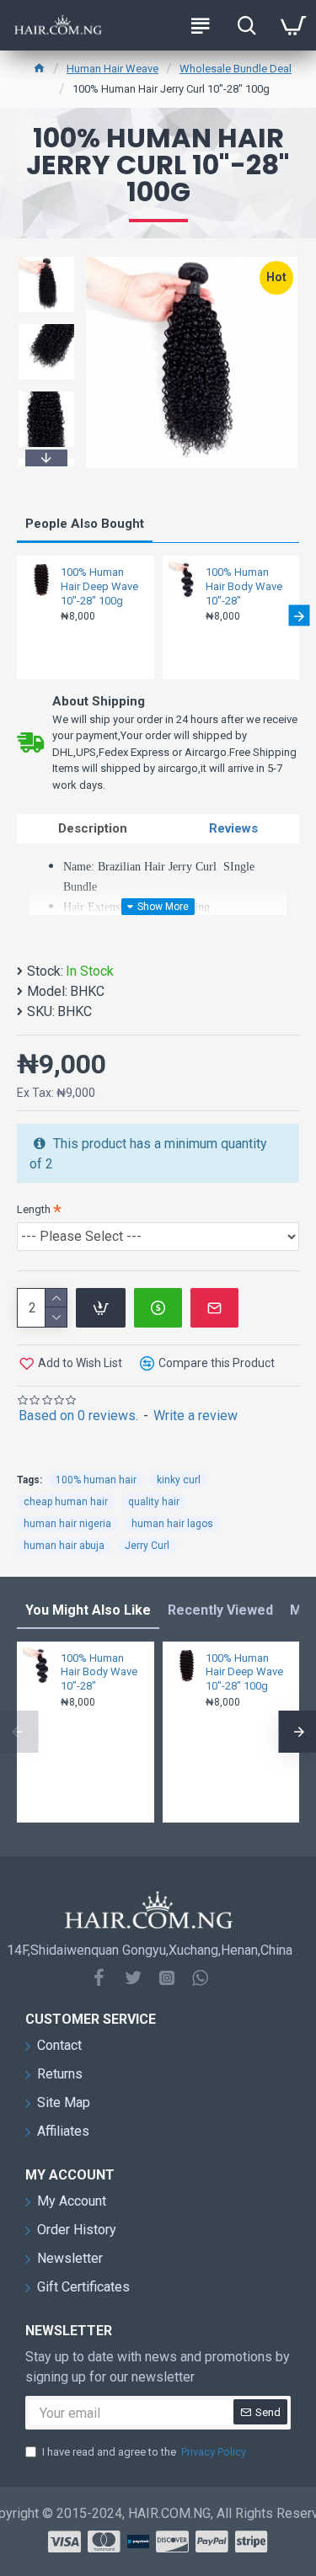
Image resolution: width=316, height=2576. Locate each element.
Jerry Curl (147, 1546)
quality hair (154, 1502)
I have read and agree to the (144, 2452)
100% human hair (96, 1480)
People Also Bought (85, 524)
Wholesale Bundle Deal (236, 69)
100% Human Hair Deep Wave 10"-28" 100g (99, 586)
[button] (46, 259)
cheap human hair (66, 1502)
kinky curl (179, 1480)
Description (93, 828)
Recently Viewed (220, 1610)
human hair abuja (64, 1546)
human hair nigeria (67, 1524)
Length (34, 1209)
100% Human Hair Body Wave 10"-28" (244, 586)
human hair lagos (172, 1524)
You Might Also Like (88, 1610)
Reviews (233, 828)
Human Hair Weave (112, 69)
